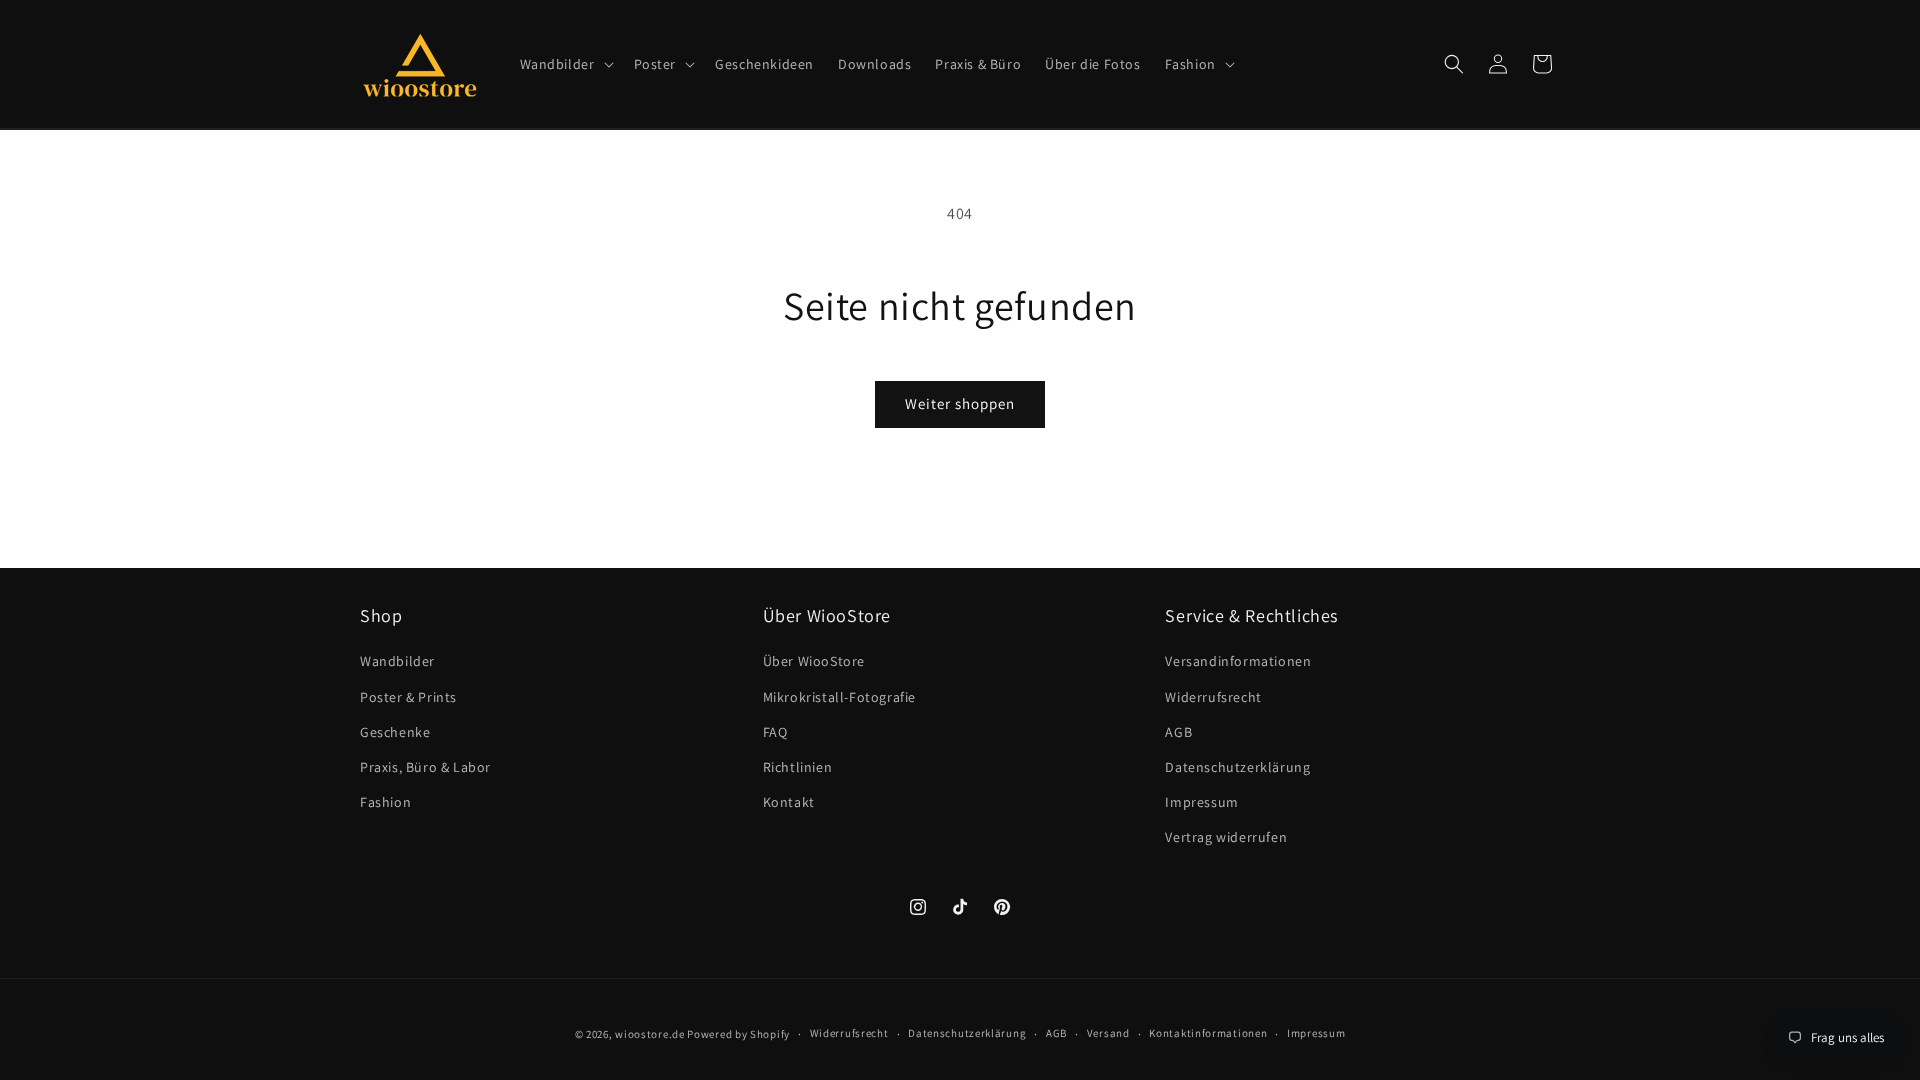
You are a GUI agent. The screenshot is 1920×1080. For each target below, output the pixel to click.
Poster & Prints (408, 697)
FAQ (775, 732)
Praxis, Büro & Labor (425, 767)
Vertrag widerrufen (1226, 837)
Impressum (1201, 802)
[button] (565, 64)
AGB (1178, 732)
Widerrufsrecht (1213, 697)
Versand (1108, 1033)
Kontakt (789, 802)
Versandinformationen (1238, 661)
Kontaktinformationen (1208, 1033)
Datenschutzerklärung (1237, 767)
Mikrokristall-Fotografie (839, 697)
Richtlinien (798, 767)
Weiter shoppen (960, 403)
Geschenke (395, 732)
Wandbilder (397, 661)
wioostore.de (649, 1034)
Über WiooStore (814, 661)
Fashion (385, 802)
